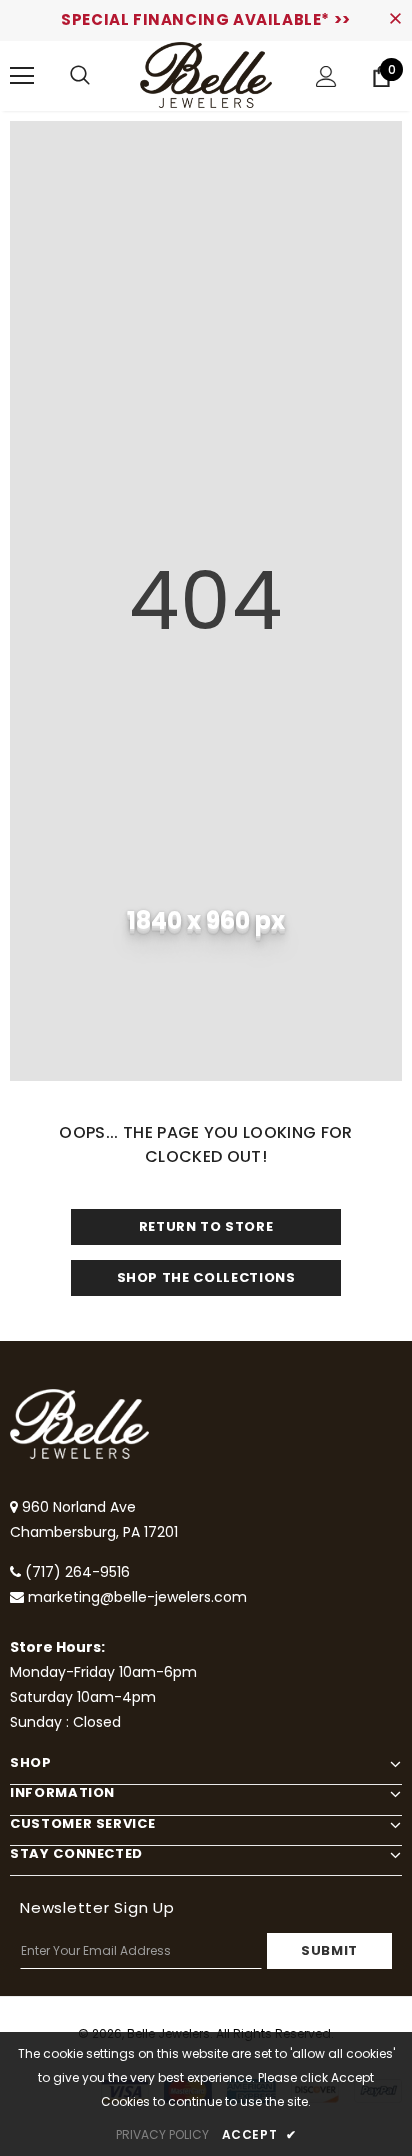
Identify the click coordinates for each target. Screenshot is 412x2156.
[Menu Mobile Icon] (22, 76)
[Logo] (206, 75)
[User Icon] (326, 76)
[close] (395, 20)
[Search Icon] (80, 76)
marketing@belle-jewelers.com (137, 1597)
